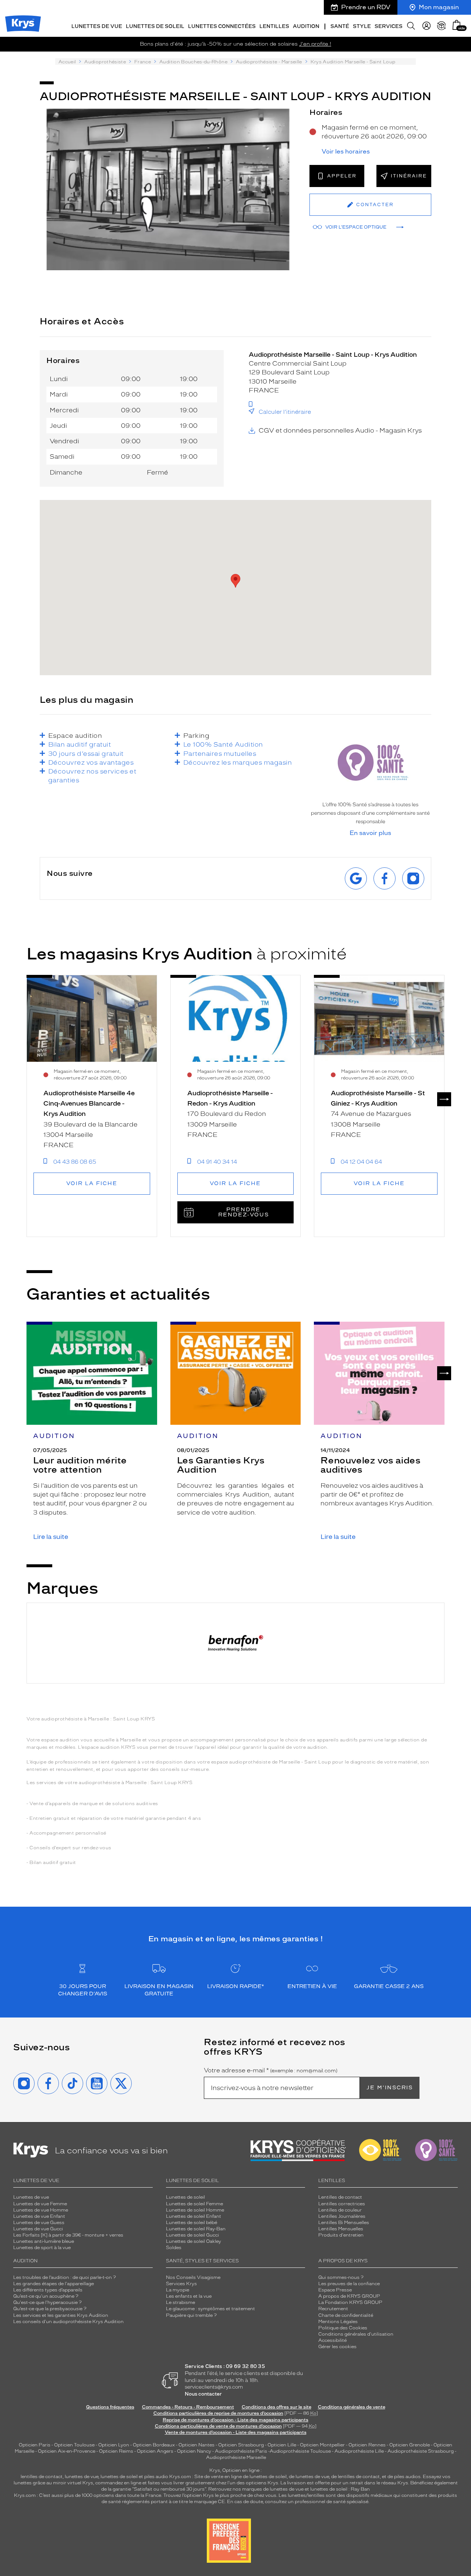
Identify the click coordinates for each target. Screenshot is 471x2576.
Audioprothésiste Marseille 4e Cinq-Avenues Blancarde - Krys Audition (89, 1104)
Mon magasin (439, 7)
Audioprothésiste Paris (241, 2451)
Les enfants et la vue (189, 2296)
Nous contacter (203, 2394)
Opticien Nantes (197, 2445)
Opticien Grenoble (410, 2445)
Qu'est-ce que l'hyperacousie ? (47, 2302)
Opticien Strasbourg (241, 2445)
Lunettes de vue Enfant (39, 2216)
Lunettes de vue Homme (41, 2210)
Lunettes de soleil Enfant (194, 2216)
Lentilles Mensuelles (341, 2229)
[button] (457, 25)
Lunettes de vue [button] (97, 26)
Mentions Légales (338, 2322)
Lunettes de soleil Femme (194, 2204)
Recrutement (333, 2309)
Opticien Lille (282, 2445)
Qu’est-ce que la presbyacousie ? (50, 2309)
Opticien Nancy (194, 2451)
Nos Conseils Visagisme (193, 2277)
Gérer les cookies (337, 2347)
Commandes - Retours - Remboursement (188, 2407)
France (143, 62)
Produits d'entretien (341, 2235)
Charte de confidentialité (346, 2315)
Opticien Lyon (114, 2445)
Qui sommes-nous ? (341, 2277)
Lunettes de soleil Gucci (192, 2235)
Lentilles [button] (274, 26)
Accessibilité (332, 2340)
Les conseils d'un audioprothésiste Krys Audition (68, 2322)
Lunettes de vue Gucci (38, 2229)
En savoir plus (370, 833)
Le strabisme (180, 2302)
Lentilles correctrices (342, 2204)
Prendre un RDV (366, 7)
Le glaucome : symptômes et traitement (210, 2309)
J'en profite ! (315, 44)
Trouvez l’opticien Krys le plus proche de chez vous (220, 2495)
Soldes (174, 2248)
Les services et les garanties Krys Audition (61, 2315)
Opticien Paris (35, 2445)
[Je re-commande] (442, 26)
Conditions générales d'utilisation (356, 2334)
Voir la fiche (92, 1183)
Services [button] (389, 26)
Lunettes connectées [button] (222, 26)
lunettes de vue (82, 2477)
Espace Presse (335, 2290)
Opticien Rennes (367, 2445)
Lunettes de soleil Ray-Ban (196, 2229)
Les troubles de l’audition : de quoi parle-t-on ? (65, 2277)
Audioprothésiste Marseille (236, 2457)
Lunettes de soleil (185, 2197)
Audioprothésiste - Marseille (269, 62)
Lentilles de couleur (340, 2210)
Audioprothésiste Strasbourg (421, 2451)
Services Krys (181, 2284)
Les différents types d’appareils (48, 2290)
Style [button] (362, 26)
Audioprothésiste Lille (359, 2451)
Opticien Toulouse (74, 2445)
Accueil (67, 62)
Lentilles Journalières (342, 2216)
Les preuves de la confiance (349, 2284)
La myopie (178, 2290)
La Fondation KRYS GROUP (350, 2302)
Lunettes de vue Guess (39, 2223)
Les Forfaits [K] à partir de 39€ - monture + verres (68, 2235)
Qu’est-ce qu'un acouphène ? (46, 2296)
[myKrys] (426, 26)
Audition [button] (306, 26)
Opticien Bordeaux (154, 2445)
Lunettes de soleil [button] (155, 26)
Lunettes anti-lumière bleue (44, 2241)
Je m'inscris (390, 2088)
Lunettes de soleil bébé (192, 2223)
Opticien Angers (155, 2451)
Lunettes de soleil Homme (195, 2210)
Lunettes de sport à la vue (42, 2248)
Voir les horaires (346, 152)
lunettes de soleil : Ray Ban (340, 2489)
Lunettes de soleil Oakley (194, 2241)
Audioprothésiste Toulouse (300, 2451)
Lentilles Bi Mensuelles (344, 2223)
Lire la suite (51, 1537)
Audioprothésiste (105, 62)
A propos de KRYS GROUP (349, 2296)
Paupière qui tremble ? (191, 2315)
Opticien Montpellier (322, 2445)
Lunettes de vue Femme (40, 2204)
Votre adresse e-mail (271, 2071)
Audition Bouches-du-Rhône (193, 62)
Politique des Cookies (343, 2328)
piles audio (156, 2477)
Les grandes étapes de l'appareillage (54, 2284)
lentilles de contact (42, 2477)
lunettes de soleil (119, 2477)
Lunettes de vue (31, 2197)
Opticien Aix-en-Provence (67, 2451)
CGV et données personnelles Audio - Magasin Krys (340, 430)
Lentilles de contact (340, 2197)
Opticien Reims (116, 2451)
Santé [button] (340, 26)
